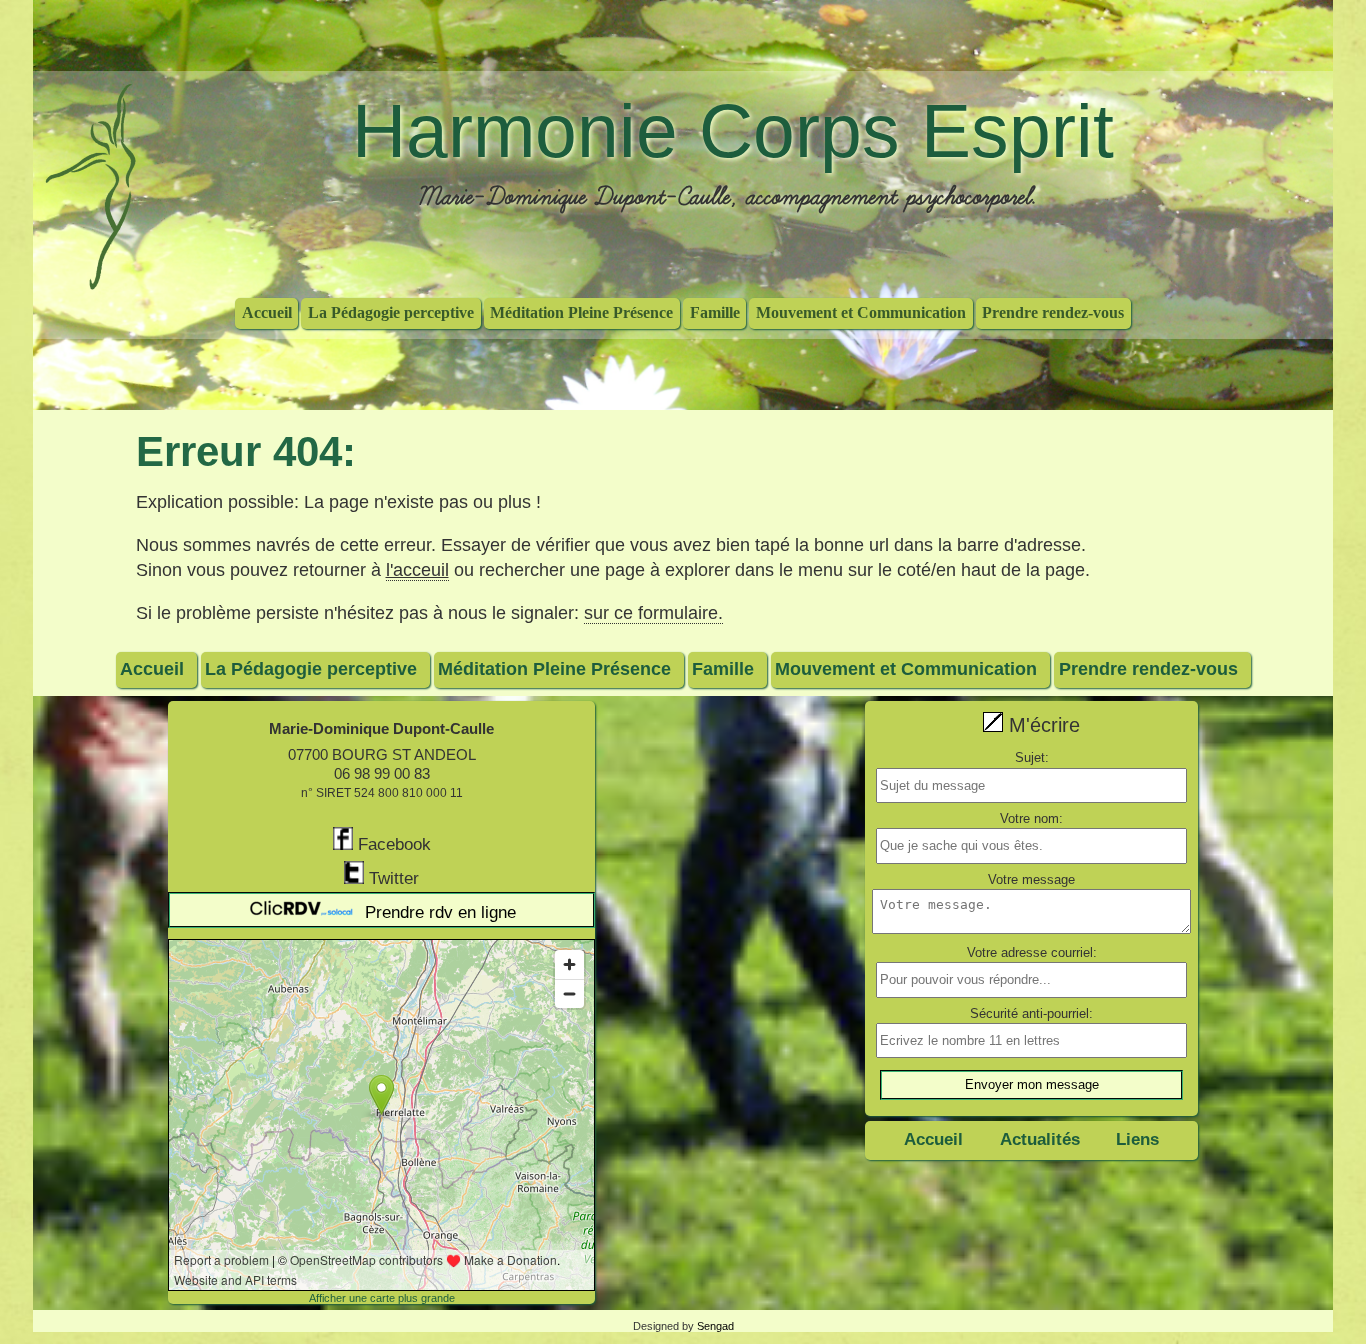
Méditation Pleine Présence (581, 311)
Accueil (267, 311)
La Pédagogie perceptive (391, 311)
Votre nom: (1031, 818)
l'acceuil (417, 570)
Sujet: (1032, 757)
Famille (715, 311)
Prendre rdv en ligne (440, 912)
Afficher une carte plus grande (382, 1298)
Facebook (392, 844)
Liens (1137, 1139)
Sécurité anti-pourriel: (1031, 1013)
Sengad (715, 1326)
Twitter (391, 878)
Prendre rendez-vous (1053, 311)
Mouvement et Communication (861, 311)
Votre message (1031, 879)
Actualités (1040, 1139)
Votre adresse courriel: (1032, 952)
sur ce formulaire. (653, 613)
